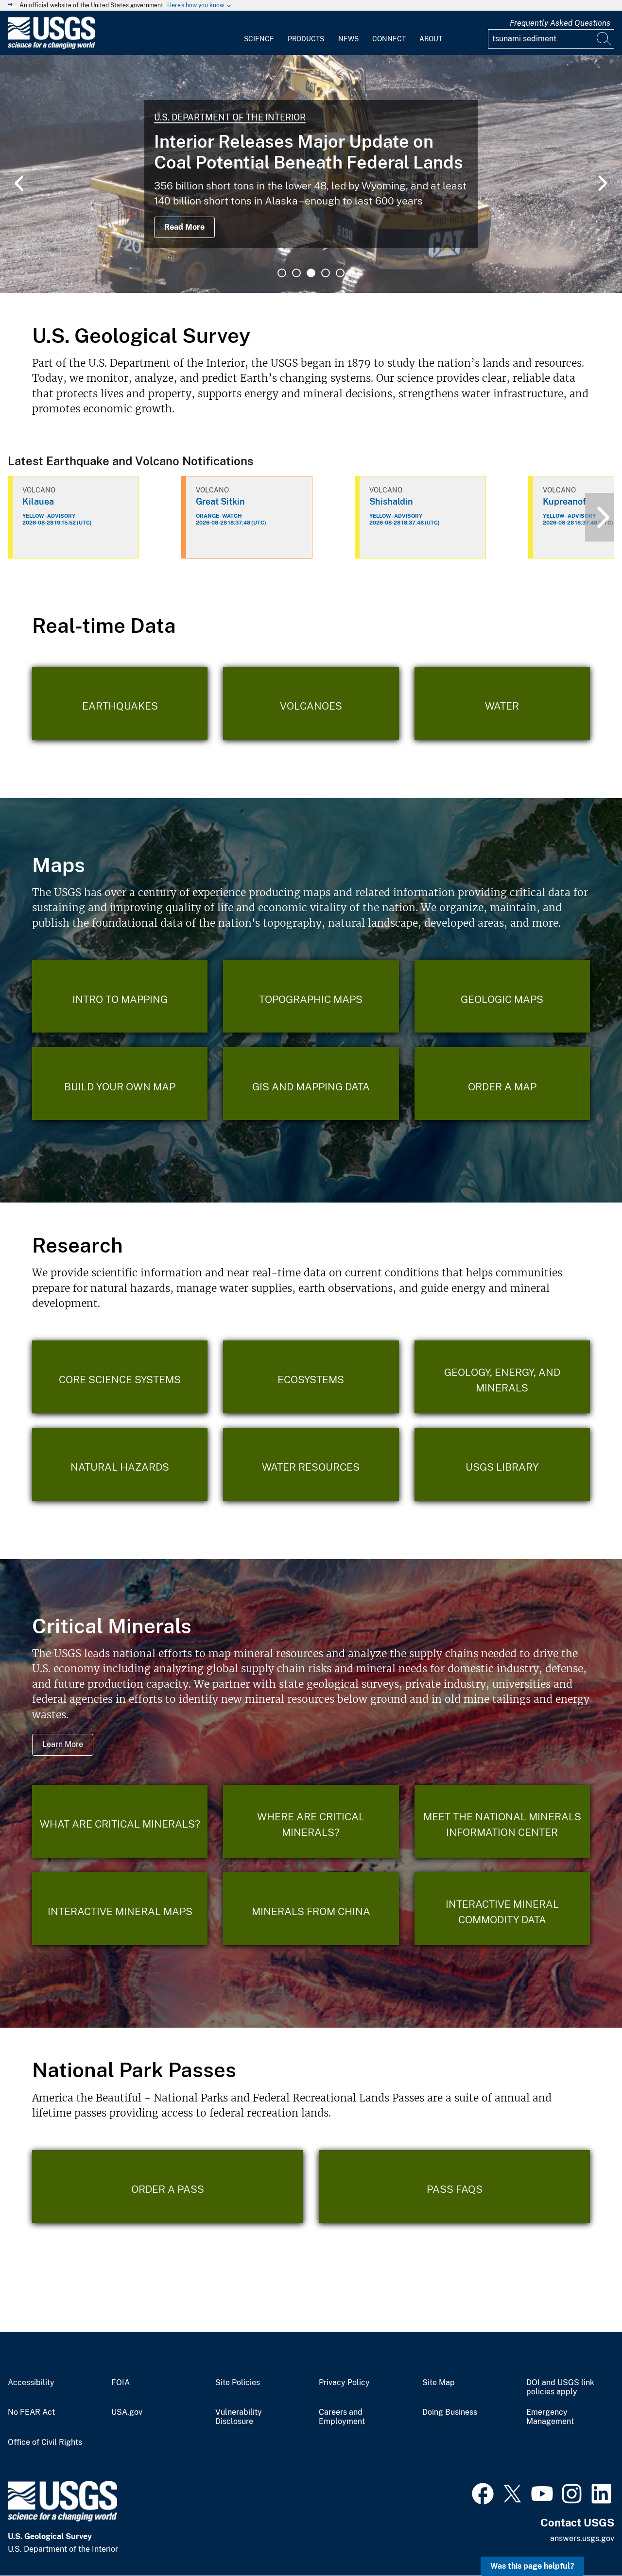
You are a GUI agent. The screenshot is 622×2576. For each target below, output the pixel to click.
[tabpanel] (311, 174)
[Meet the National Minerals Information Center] (502, 1821)
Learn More (63, 1744)
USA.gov (127, 2412)
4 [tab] (326, 273)
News (348, 39)
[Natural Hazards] (120, 1464)
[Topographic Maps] (311, 996)
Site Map (439, 2383)
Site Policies (238, 2383)
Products (306, 39)
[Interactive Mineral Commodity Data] (502, 1909)
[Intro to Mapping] (120, 996)
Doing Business (450, 2412)
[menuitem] (259, 33)
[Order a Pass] (168, 2186)
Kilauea (38, 501)
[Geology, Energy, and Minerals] (502, 1377)
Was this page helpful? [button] (532, 2566)
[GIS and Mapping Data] (311, 1084)
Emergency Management (550, 2417)
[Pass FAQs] (454, 2186)
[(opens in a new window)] (483, 2492)
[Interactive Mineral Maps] (120, 1909)
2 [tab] (296, 273)
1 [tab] (282, 273)
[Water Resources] (311, 1464)
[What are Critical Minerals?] (120, 1821)
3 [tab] (311, 273)
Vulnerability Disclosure (239, 2417)
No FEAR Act (31, 2412)
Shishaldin (391, 501)
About (431, 39)
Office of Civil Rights (45, 2442)
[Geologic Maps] (502, 996)
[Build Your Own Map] (120, 1084)
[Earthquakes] (120, 703)
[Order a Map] (502, 1084)
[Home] (52, 47)
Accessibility (31, 2383)
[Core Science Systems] (120, 1377)
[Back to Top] (587, 2541)
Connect (389, 39)
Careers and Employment (342, 2417)
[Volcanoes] (311, 703)
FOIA (121, 2383)
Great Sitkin (220, 501)
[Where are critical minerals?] (311, 1821)
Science (259, 39)
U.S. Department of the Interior (230, 117)
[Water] (502, 703)
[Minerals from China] (311, 1909)
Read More (184, 227)
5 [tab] (340, 273)
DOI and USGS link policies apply (560, 2387)
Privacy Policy (344, 2383)
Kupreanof (564, 501)
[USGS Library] (502, 1464)
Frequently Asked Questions (560, 23)
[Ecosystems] (311, 1377)
